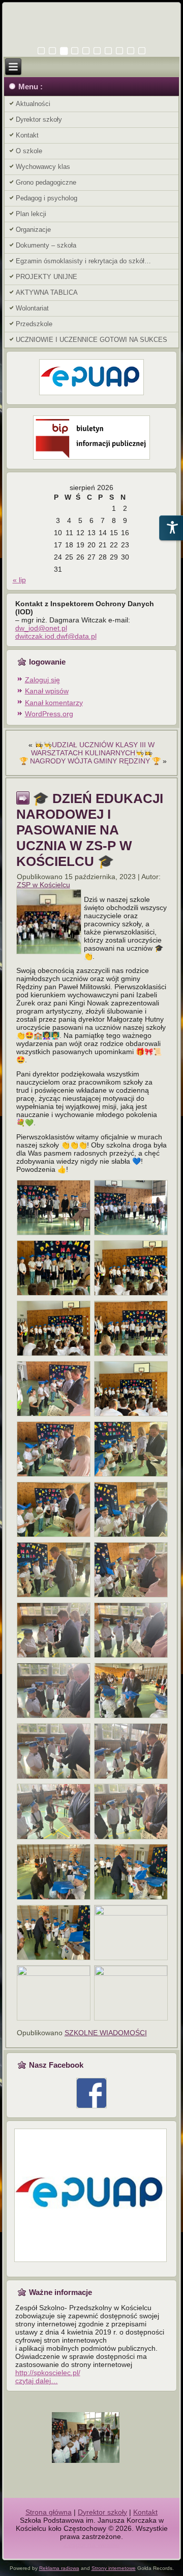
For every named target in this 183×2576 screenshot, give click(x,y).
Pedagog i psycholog (47, 198)
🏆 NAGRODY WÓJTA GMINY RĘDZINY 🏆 (90, 761)
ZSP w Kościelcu (43, 885)
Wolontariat (32, 308)
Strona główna (49, 2512)
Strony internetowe (114, 2568)
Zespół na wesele (92, 2545)
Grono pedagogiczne (46, 182)
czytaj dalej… (37, 2381)
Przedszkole (34, 324)
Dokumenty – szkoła (46, 245)
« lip (19, 580)
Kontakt (27, 135)
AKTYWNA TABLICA (47, 292)
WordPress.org (49, 714)
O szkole (29, 151)
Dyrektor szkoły (39, 119)
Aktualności (33, 104)
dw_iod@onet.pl (41, 628)
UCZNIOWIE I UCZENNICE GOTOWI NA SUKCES (91, 340)
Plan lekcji (31, 214)
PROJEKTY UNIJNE (47, 277)
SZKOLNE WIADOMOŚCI (106, 2033)
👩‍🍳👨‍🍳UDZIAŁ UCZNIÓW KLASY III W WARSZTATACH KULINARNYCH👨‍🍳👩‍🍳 (93, 749)
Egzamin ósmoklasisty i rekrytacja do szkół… (83, 261)
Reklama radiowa (59, 2568)
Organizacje (33, 230)
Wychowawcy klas (43, 167)
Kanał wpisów (47, 691)
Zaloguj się (42, 680)
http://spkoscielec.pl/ (48, 2373)
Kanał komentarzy (54, 703)
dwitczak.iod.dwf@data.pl (56, 636)
